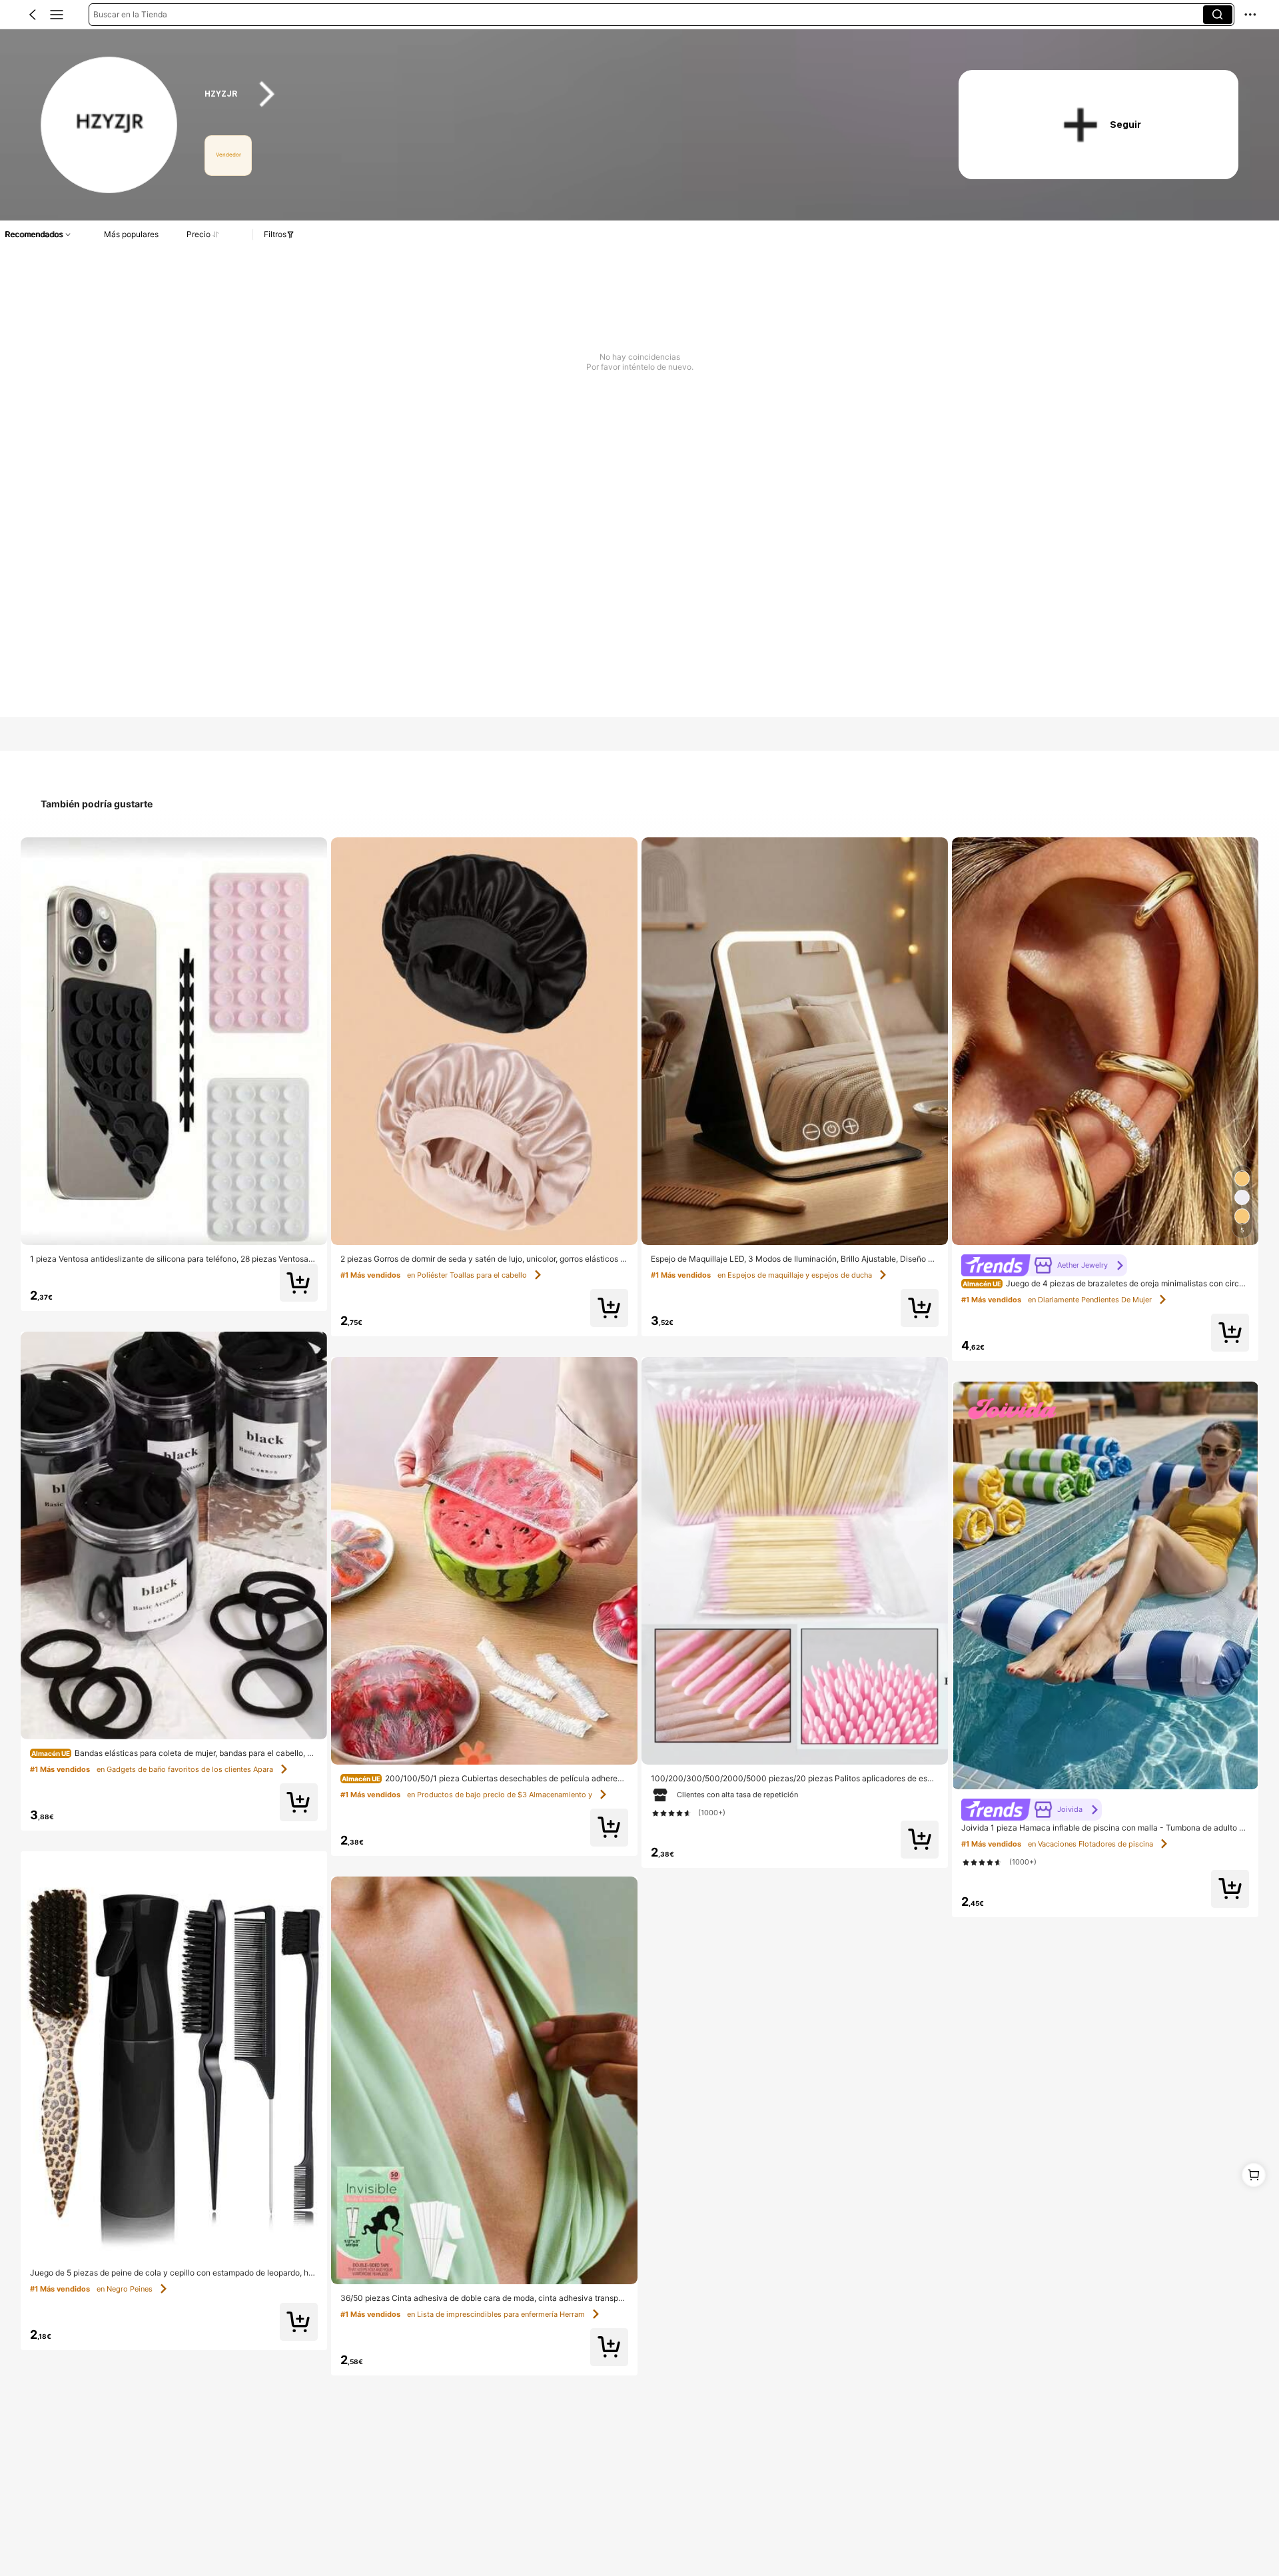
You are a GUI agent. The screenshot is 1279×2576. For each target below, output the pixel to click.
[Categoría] (57, 15)
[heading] (561, 94)
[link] (110, 126)
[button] (33, 15)
